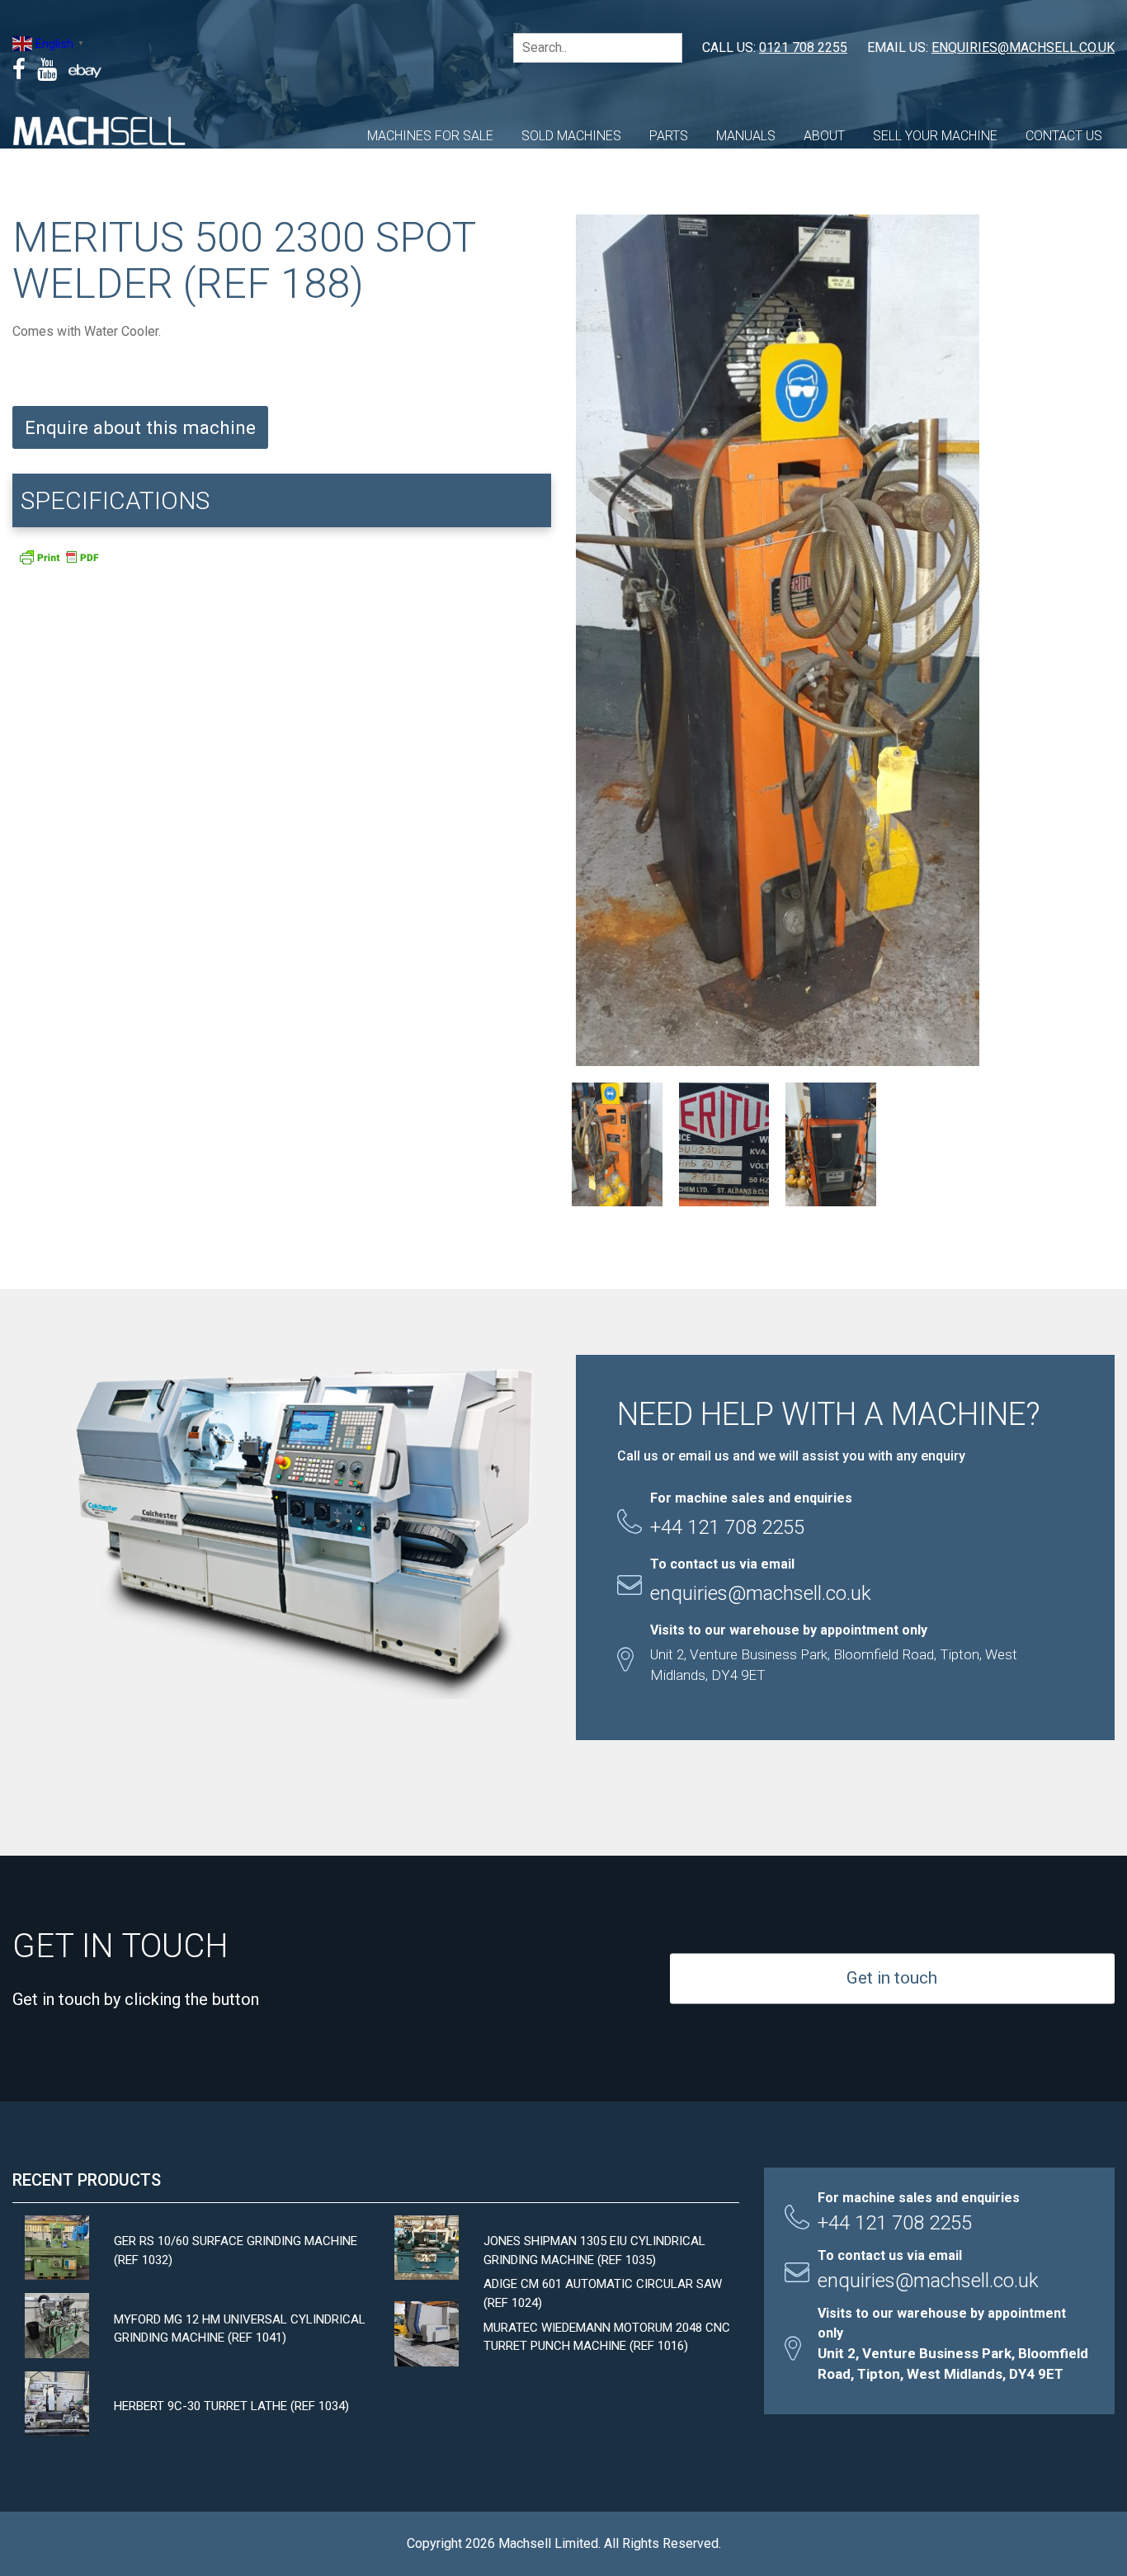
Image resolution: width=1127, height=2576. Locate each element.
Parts (669, 136)
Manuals (746, 136)
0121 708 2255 (803, 47)
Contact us (1064, 136)
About (824, 136)
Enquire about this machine (140, 427)
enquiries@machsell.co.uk (1023, 47)
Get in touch (892, 1978)
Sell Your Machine (935, 136)
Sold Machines (571, 136)
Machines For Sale (430, 136)
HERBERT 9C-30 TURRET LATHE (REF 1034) (231, 2406)
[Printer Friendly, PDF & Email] (59, 562)
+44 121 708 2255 (895, 2223)
